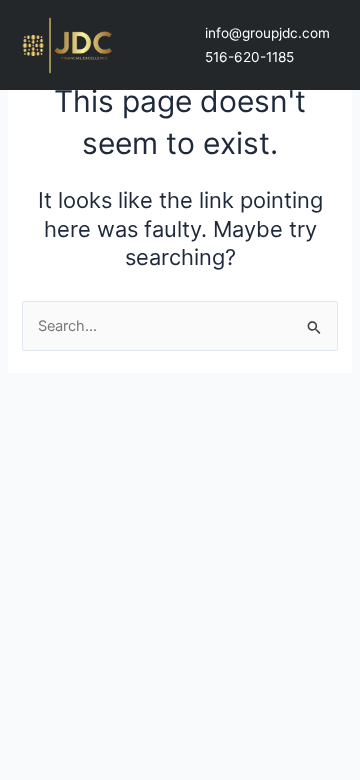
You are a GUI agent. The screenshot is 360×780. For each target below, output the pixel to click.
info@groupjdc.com (267, 33)
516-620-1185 (249, 57)
